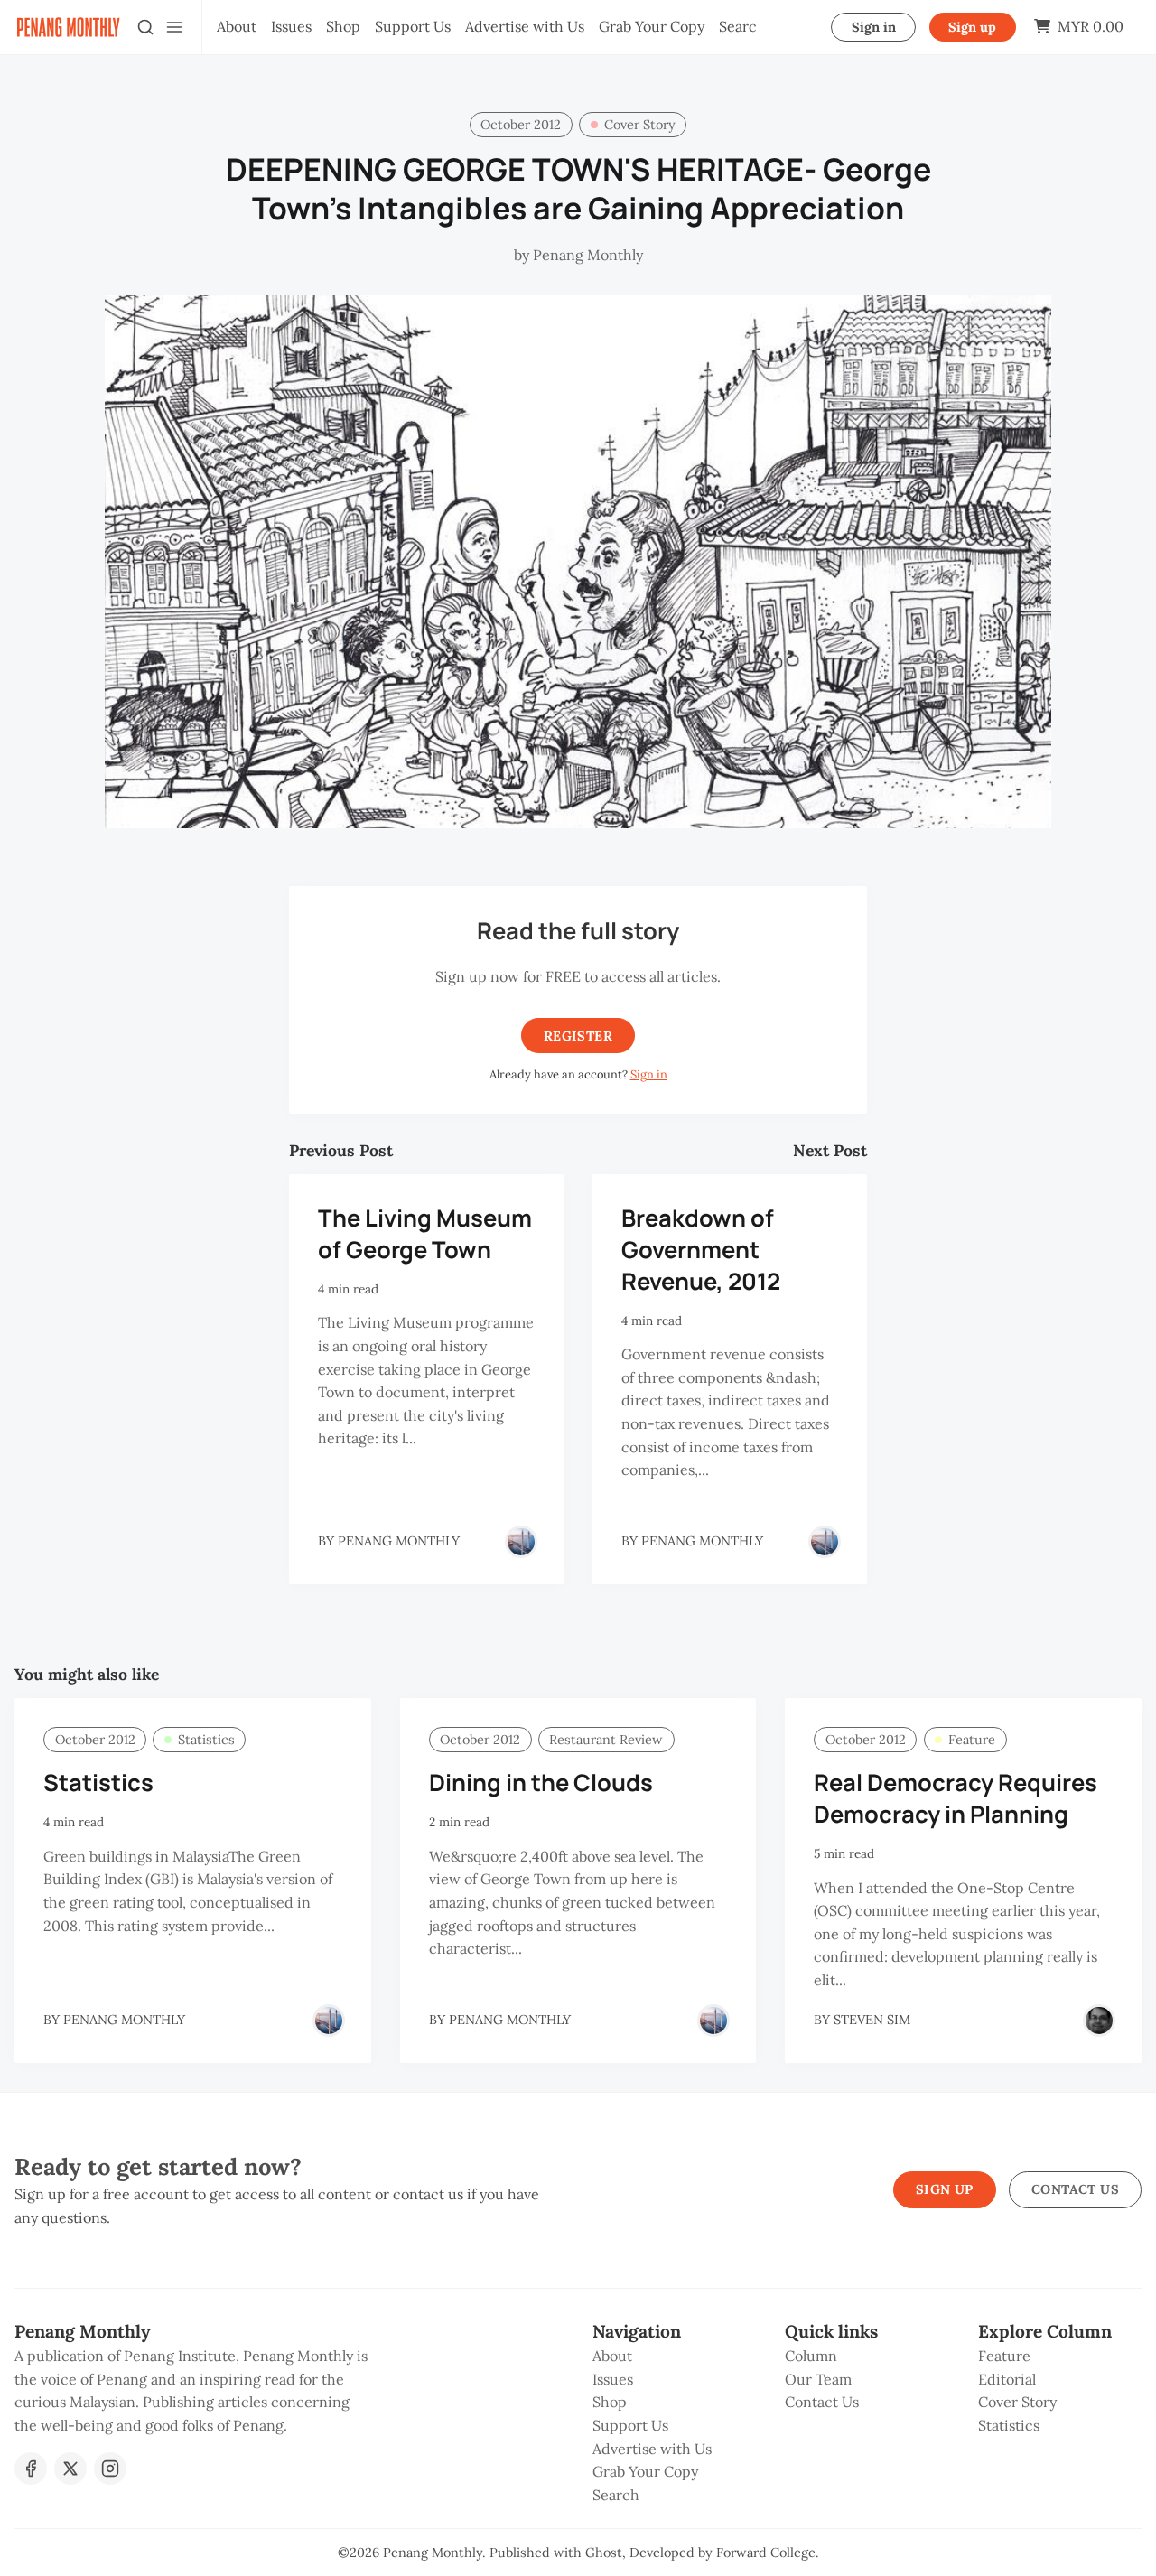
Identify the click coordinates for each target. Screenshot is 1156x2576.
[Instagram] (110, 2469)
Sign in (874, 27)
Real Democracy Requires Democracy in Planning (956, 1798)
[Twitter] (70, 2469)
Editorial (1007, 2379)
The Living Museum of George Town (425, 1234)
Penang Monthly (433, 2553)
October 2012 (521, 125)
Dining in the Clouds (541, 1783)
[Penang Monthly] (521, 1542)
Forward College (766, 2553)
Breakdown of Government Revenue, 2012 (701, 1250)
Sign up (972, 27)
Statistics (206, 1740)
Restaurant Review (606, 1740)
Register (578, 1036)
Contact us (1075, 2189)
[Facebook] (31, 2469)
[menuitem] (237, 27)
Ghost (604, 2553)
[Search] (145, 27)
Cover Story (640, 125)
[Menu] (174, 27)
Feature (972, 1740)
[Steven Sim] (1099, 2021)
